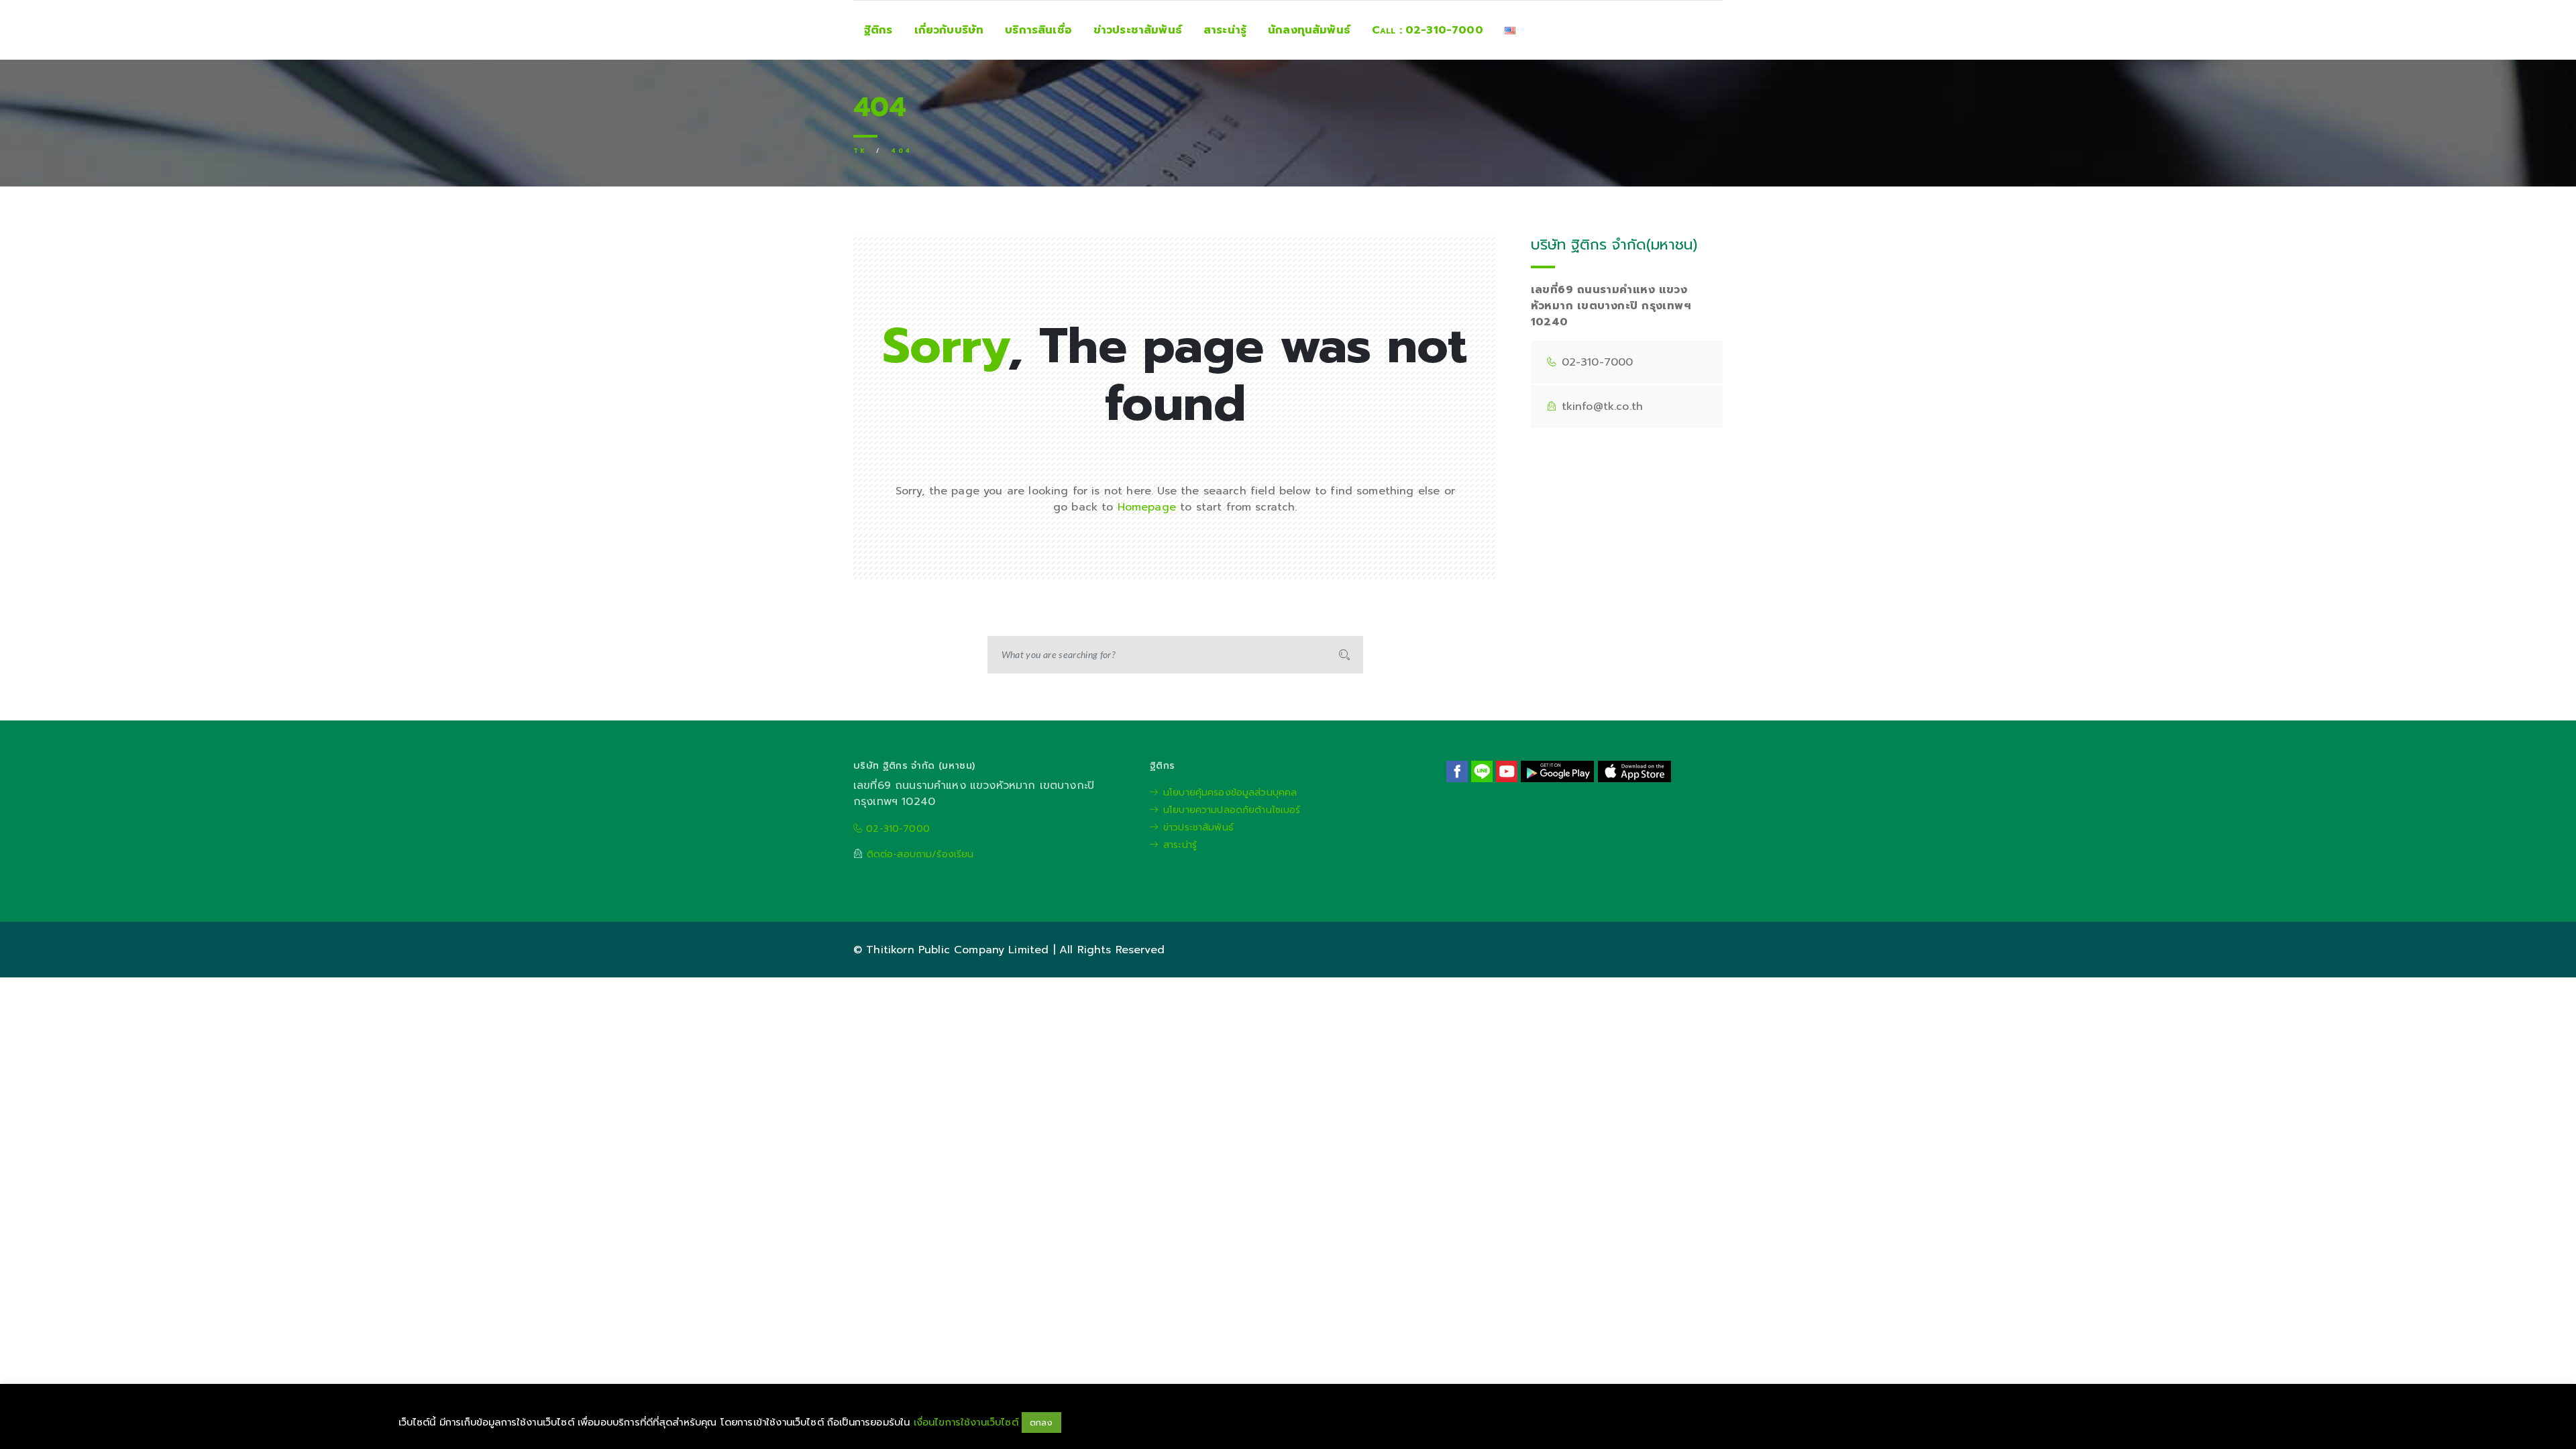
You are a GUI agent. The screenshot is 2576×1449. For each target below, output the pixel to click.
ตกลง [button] (1041, 1423)
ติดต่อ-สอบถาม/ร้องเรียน (920, 854)
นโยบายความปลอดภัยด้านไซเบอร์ (1232, 810)
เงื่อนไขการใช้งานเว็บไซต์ (968, 1422)
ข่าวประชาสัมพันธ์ (1198, 827)
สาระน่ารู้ (1180, 845)
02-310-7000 (896, 829)
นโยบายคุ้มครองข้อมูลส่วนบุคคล (1230, 793)
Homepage (1147, 507)
